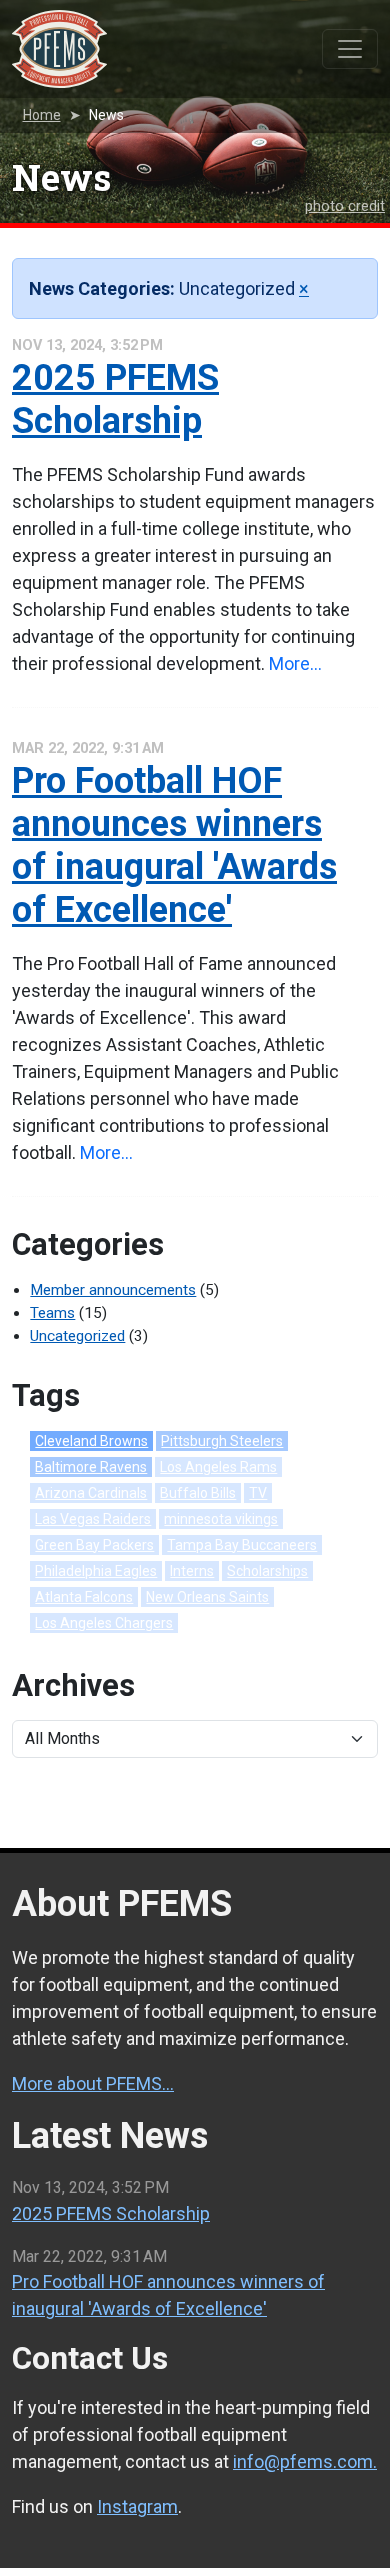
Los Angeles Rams (218, 1467)
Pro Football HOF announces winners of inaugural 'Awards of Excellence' (174, 846)
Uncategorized (77, 1336)
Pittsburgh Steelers (222, 1441)
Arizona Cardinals (91, 1493)
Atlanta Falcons (84, 1597)
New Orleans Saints (207, 1597)
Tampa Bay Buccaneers (242, 1545)
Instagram (137, 2506)
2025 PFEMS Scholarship (115, 399)
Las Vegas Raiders (93, 1519)
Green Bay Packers (94, 1545)
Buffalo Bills (198, 1493)
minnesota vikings (221, 1519)
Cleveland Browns (91, 1441)
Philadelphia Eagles (96, 1571)
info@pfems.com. (305, 2461)
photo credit (345, 206)
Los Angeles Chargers (104, 1623)
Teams (52, 1313)
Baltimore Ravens (91, 1467)
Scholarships (267, 1571)
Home (42, 115)
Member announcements (113, 1290)
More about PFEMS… (93, 2083)
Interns (192, 1571)
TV (258, 1493)
